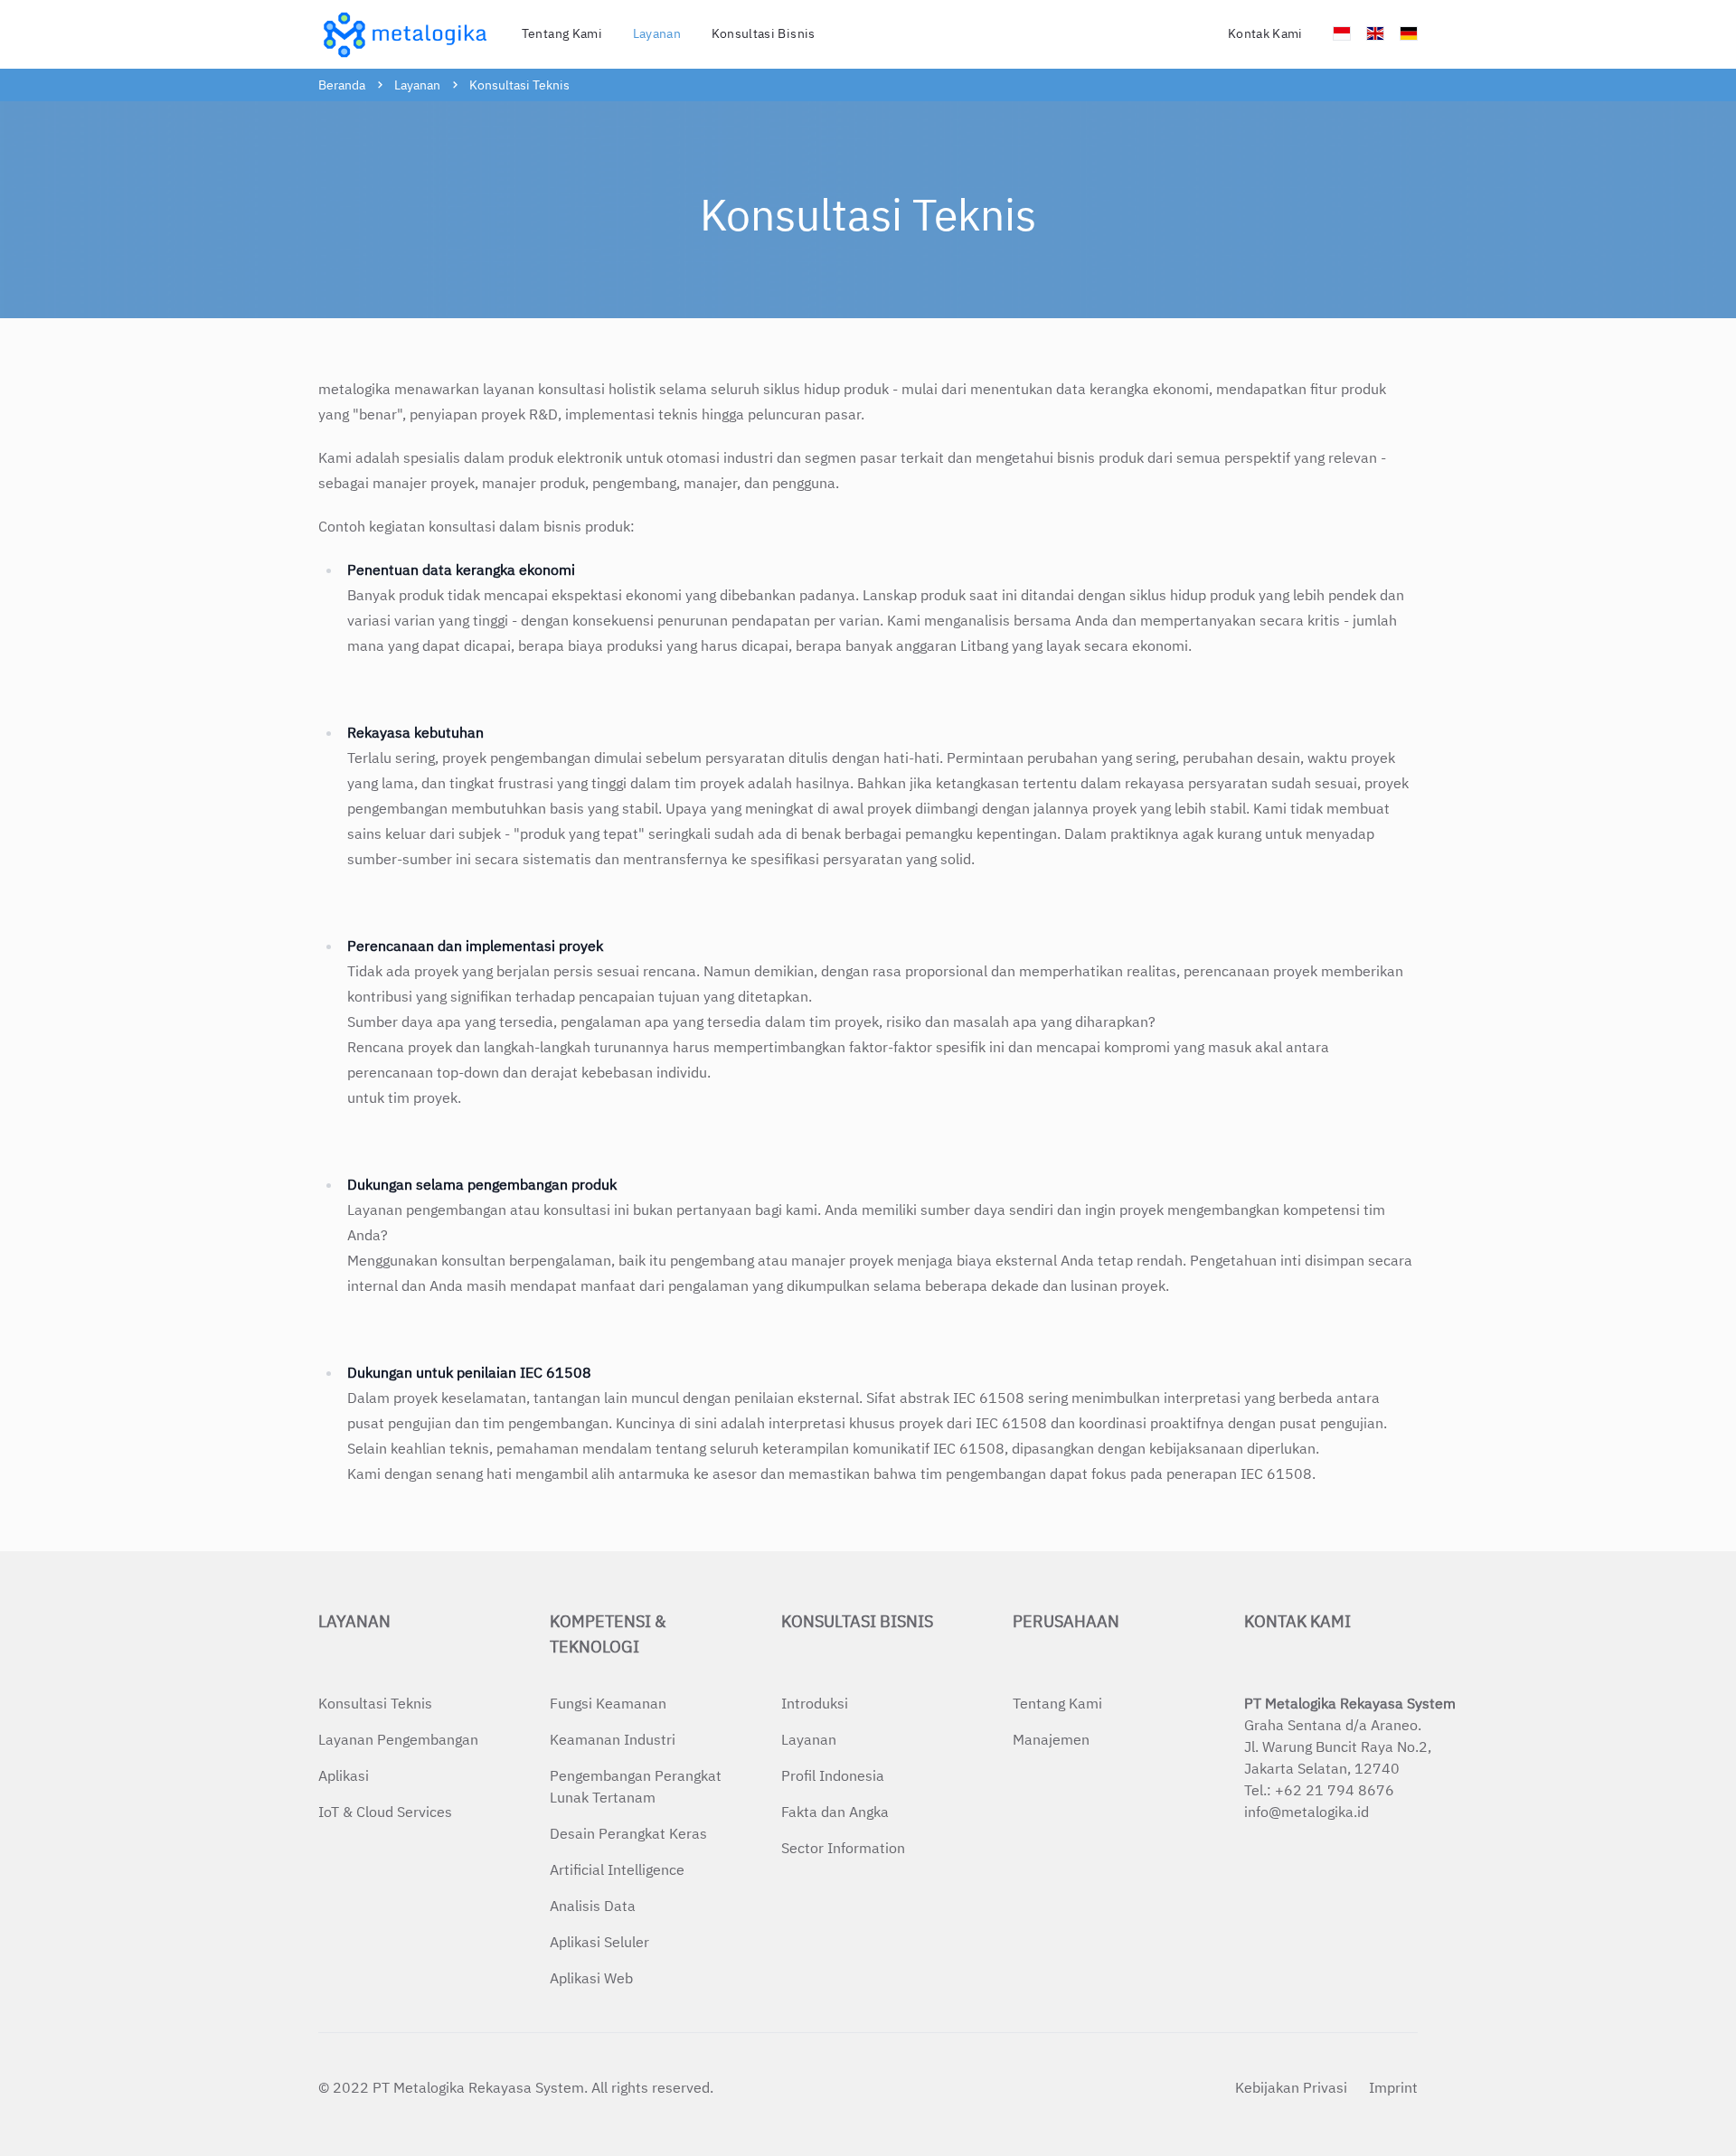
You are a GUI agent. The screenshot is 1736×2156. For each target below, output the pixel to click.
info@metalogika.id (1307, 1812)
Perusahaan (1066, 1621)
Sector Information (843, 1848)
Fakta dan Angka (835, 1812)
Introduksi (815, 1703)
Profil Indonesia (833, 1775)
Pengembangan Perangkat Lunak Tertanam (636, 1786)
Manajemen (1051, 1739)
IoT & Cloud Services (385, 1812)
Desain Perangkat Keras (628, 1833)
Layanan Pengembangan (398, 1739)
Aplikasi (344, 1775)
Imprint (1393, 2087)
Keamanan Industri (613, 1739)
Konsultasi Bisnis (857, 1621)
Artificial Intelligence (617, 1869)
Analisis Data (593, 1906)
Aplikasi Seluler (599, 1942)
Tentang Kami (562, 33)
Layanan (417, 85)
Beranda (342, 85)
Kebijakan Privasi (1291, 2087)
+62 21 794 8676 (1335, 1790)
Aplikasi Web (591, 1978)
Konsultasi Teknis (519, 85)
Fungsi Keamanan (608, 1703)
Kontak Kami (1265, 33)
